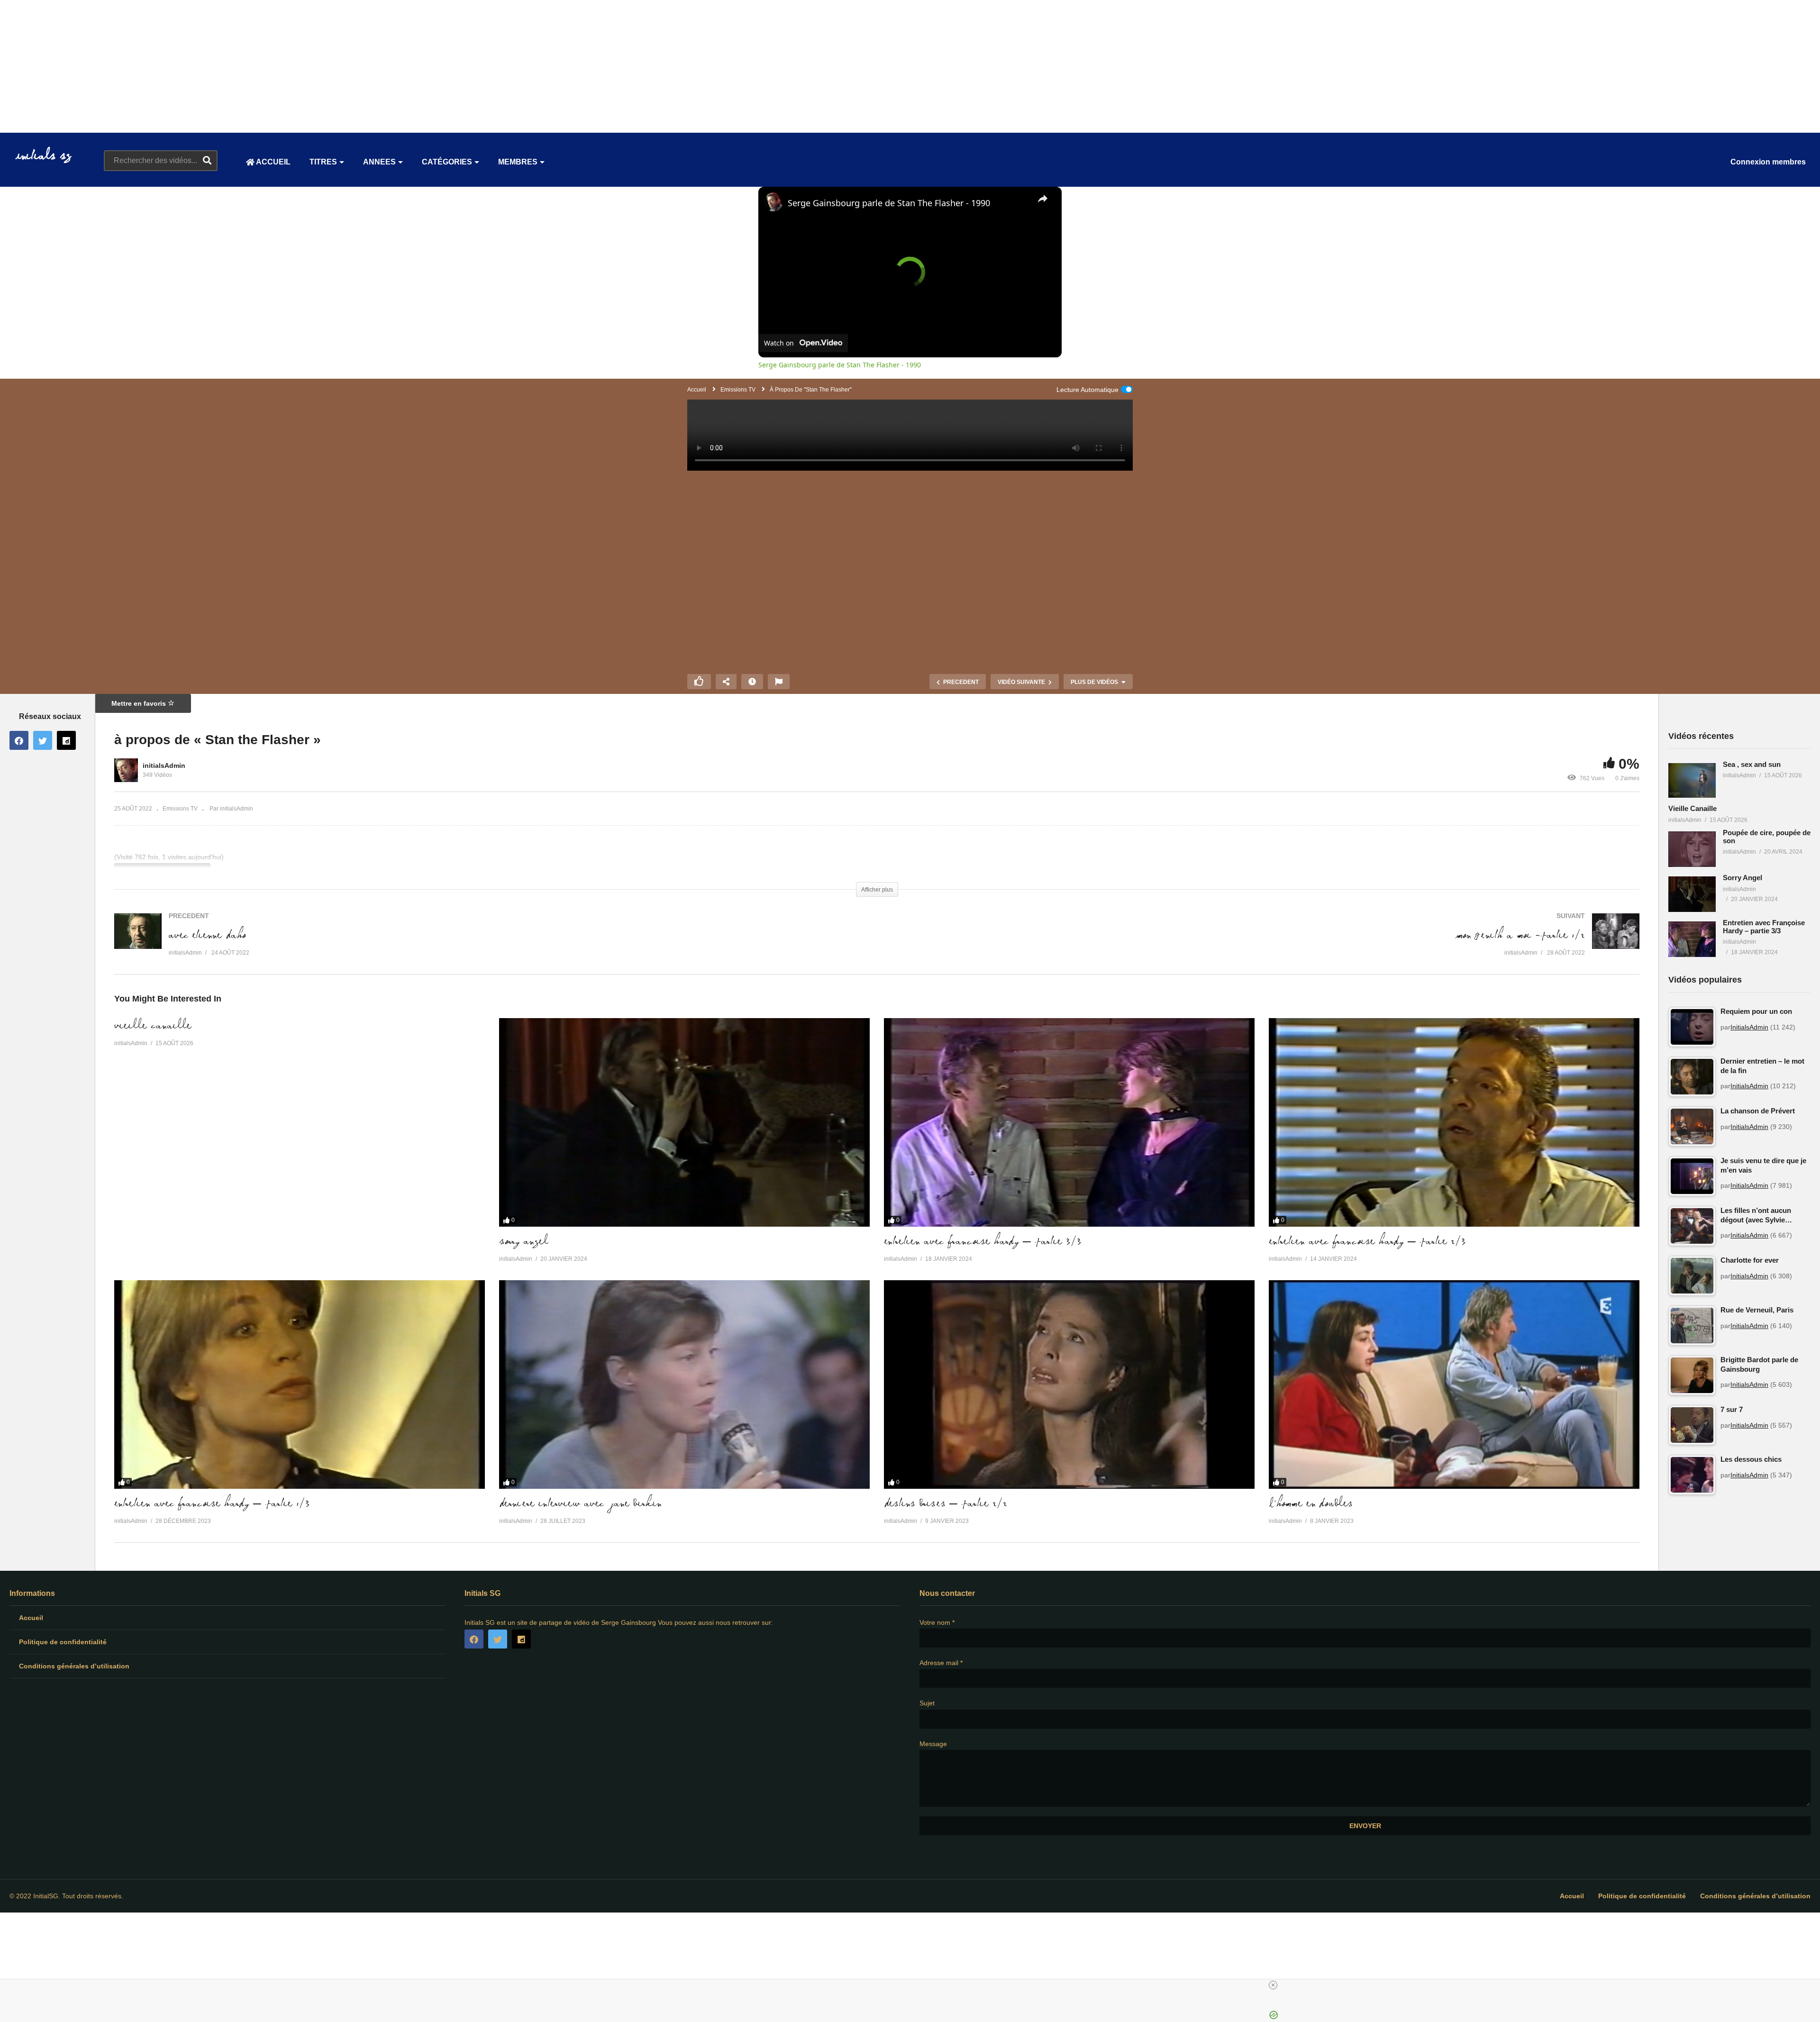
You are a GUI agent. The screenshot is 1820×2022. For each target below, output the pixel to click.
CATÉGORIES (447, 162)
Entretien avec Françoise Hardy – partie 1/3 (212, 1504)
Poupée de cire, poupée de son (1767, 837)
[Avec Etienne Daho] (491, 944)
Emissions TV (180, 809)
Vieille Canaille (153, 1026)
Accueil (31, 1618)
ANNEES (379, 162)
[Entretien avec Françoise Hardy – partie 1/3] (300, 1384)
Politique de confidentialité (63, 1642)
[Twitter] (43, 740)
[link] (773, 202)
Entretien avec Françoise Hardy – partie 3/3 (983, 1242)
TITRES (323, 162)
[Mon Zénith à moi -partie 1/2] (1263, 944)
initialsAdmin (164, 765)
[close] (1273, 1985)
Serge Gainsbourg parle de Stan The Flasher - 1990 (889, 203)
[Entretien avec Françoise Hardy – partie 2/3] (1454, 1122)
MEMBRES (518, 162)
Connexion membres (1768, 162)
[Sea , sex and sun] (1692, 781)
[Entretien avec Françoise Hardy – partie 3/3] (1069, 1122)
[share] (1043, 199)
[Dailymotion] (66, 740)
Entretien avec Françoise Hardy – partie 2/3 (1367, 1242)
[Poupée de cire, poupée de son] (1692, 849)
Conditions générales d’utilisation (74, 1666)
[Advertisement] (284, 66)
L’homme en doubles (1311, 1504)
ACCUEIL (273, 162)
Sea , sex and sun (1752, 764)
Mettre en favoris (140, 703)
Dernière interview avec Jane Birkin (580, 1504)
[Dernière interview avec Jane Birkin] (684, 1384)
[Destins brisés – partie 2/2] (1069, 1384)
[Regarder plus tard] (752, 682)
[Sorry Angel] (684, 1122)
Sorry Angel (524, 1242)
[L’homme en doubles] (1454, 1384)
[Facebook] (19, 740)
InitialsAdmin (1749, 1027)
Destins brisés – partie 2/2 (946, 1504)
